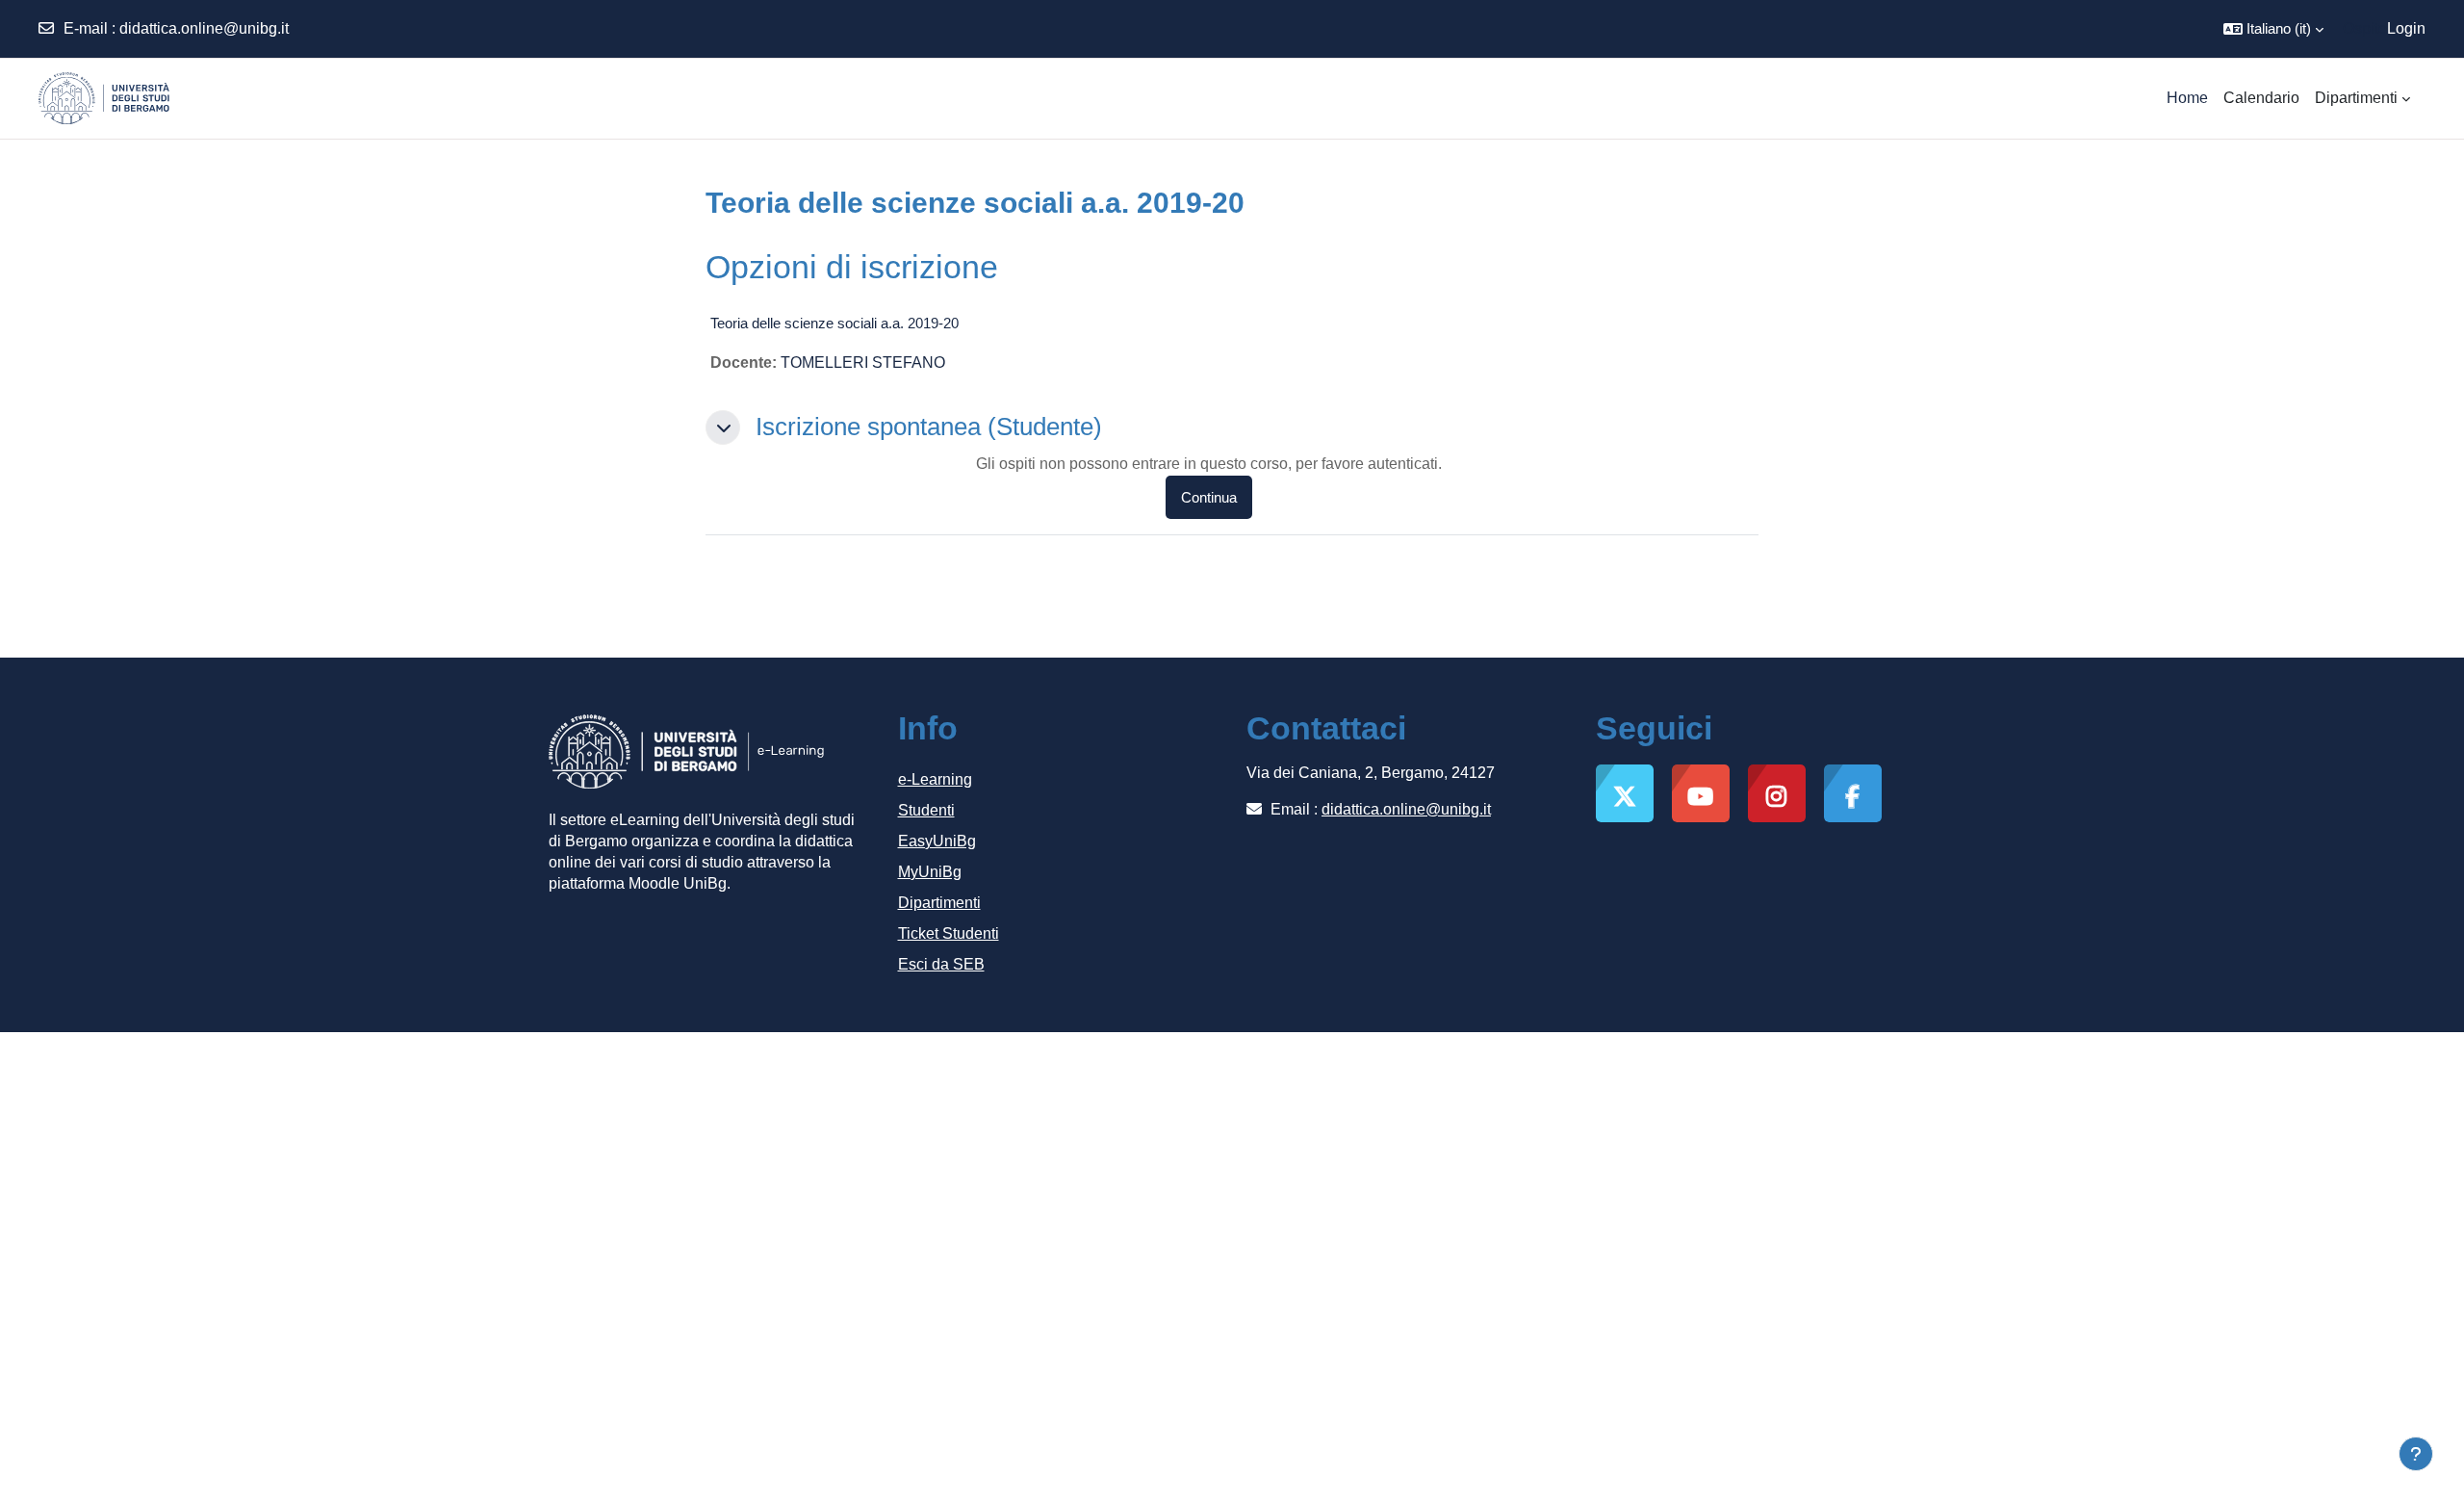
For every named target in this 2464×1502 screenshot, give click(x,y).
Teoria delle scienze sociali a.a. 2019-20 (834, 323)
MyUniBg (930, 872)
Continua (1209, 497)
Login (2406, 28)
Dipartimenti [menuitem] (2356, 98)
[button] (2273, 29)
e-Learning (935, 779)
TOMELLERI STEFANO (863, 363)
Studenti (926, 810)
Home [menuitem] (2187, 98)
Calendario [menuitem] (2261, 98)
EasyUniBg (937, 841)
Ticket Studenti (949, 933)
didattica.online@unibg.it (204, 28)
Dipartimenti (939, 903)
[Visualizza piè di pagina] (2416, 1454)
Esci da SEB (941, 964)
